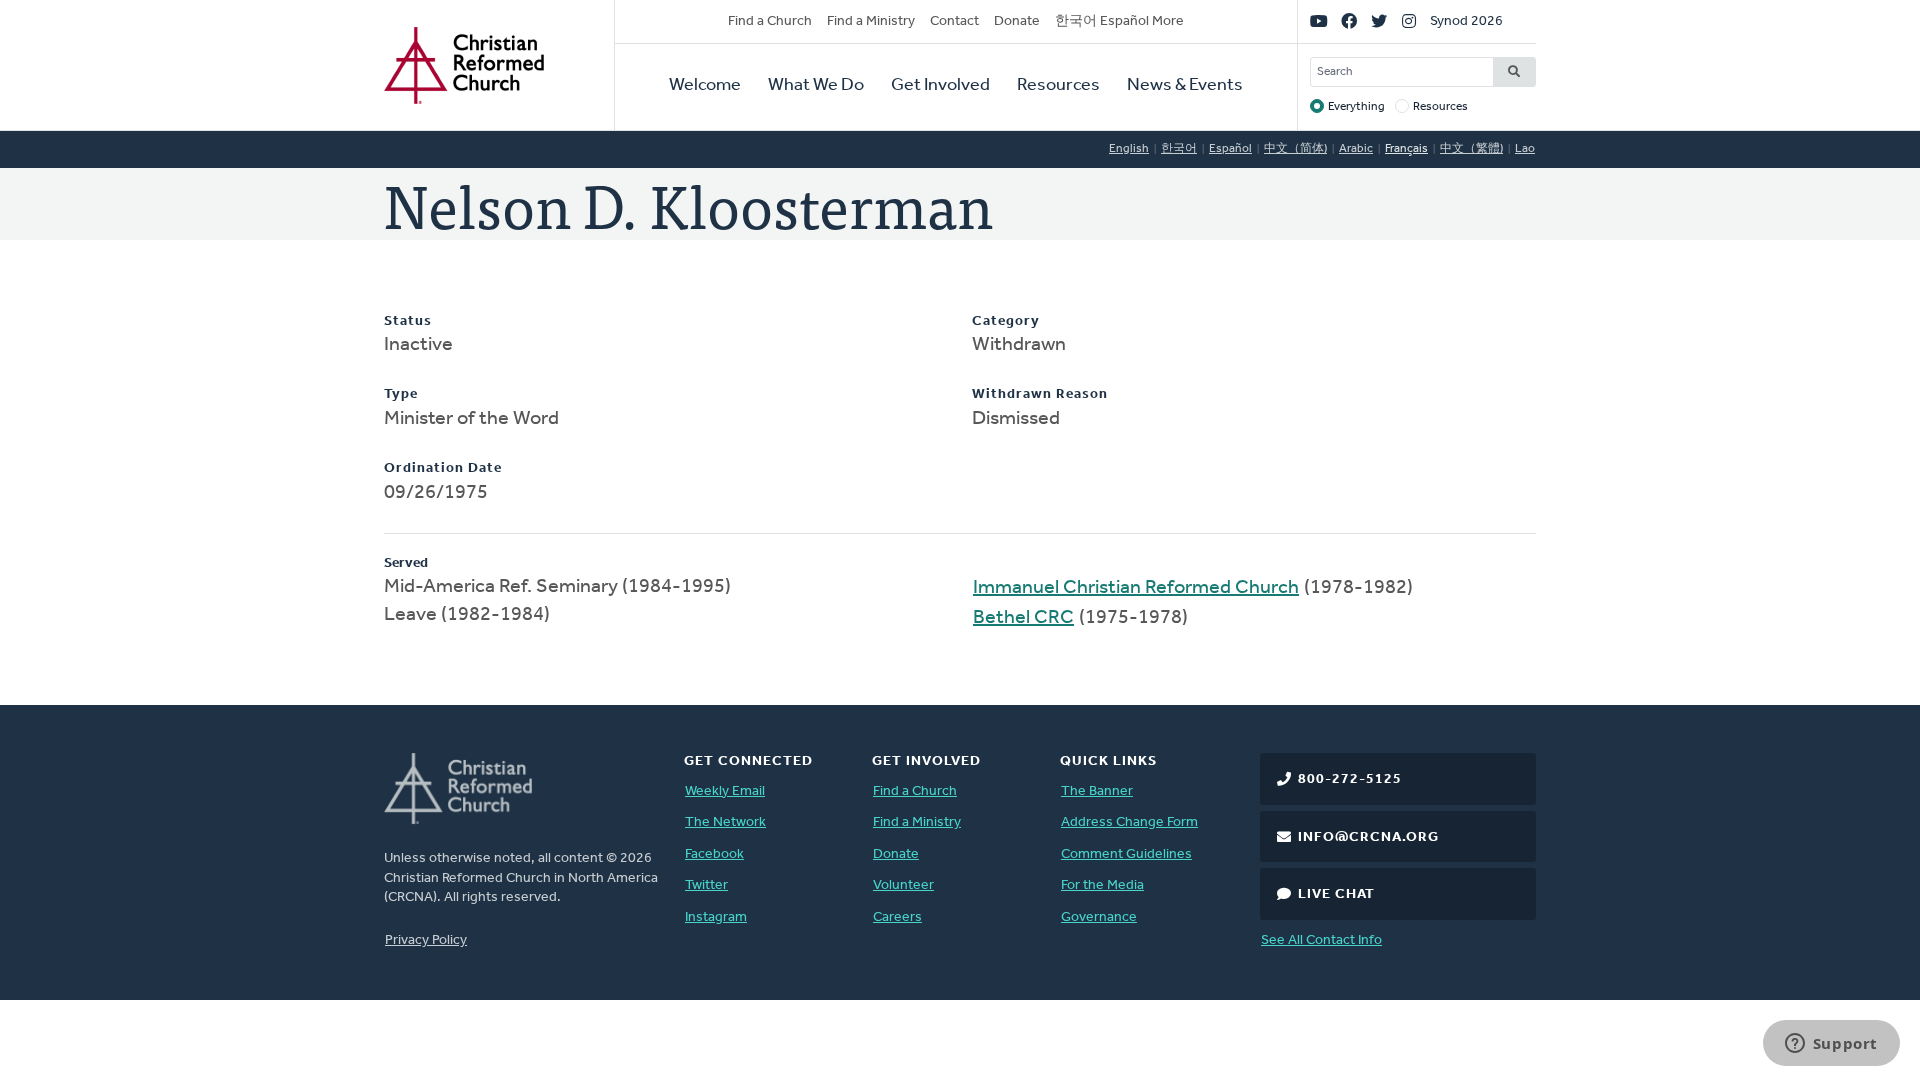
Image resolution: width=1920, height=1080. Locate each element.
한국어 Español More (1119, 21)
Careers (897, 917)
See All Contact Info (1321, 940)
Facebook (714, 854)
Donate (1017, 21)
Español (1230, 149)
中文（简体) (1295, 149)
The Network (725, 822)
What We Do (816, 86)
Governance (1099, 917)
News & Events (1185, 86)
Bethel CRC (1023, 618)
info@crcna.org (1368, 837)
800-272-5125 (1350, 779)
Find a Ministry (871, 21)
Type (401, 394)
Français (1406, 149)
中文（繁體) (1471, 149)
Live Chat (1336, 894)
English (1129, 149)
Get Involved (940, 86)
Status (408, 321)
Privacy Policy (426, 940)
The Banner (1097, 791)
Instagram (716, 917)
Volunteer (903, 885)
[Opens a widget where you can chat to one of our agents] (1831, 1045)
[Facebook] (1349, 22)
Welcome (705, 86)
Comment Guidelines (1126, 854)
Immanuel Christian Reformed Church (1136, 588)
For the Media (1102, 885)
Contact (954, 21)
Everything (1356, 107)
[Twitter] (1379, 22)
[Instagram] (1409, 22)
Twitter (706, 885)
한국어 (1179, 149)
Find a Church (770, 21)
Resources (1058, 86)
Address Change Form (1129, 822)
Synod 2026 (1466, 21)
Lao (1525, 149)
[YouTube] (1319, 22)
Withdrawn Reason (1040, 394)
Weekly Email (725, 791)
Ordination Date (443, 468)
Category (1006, 321)
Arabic (1356, 149)
